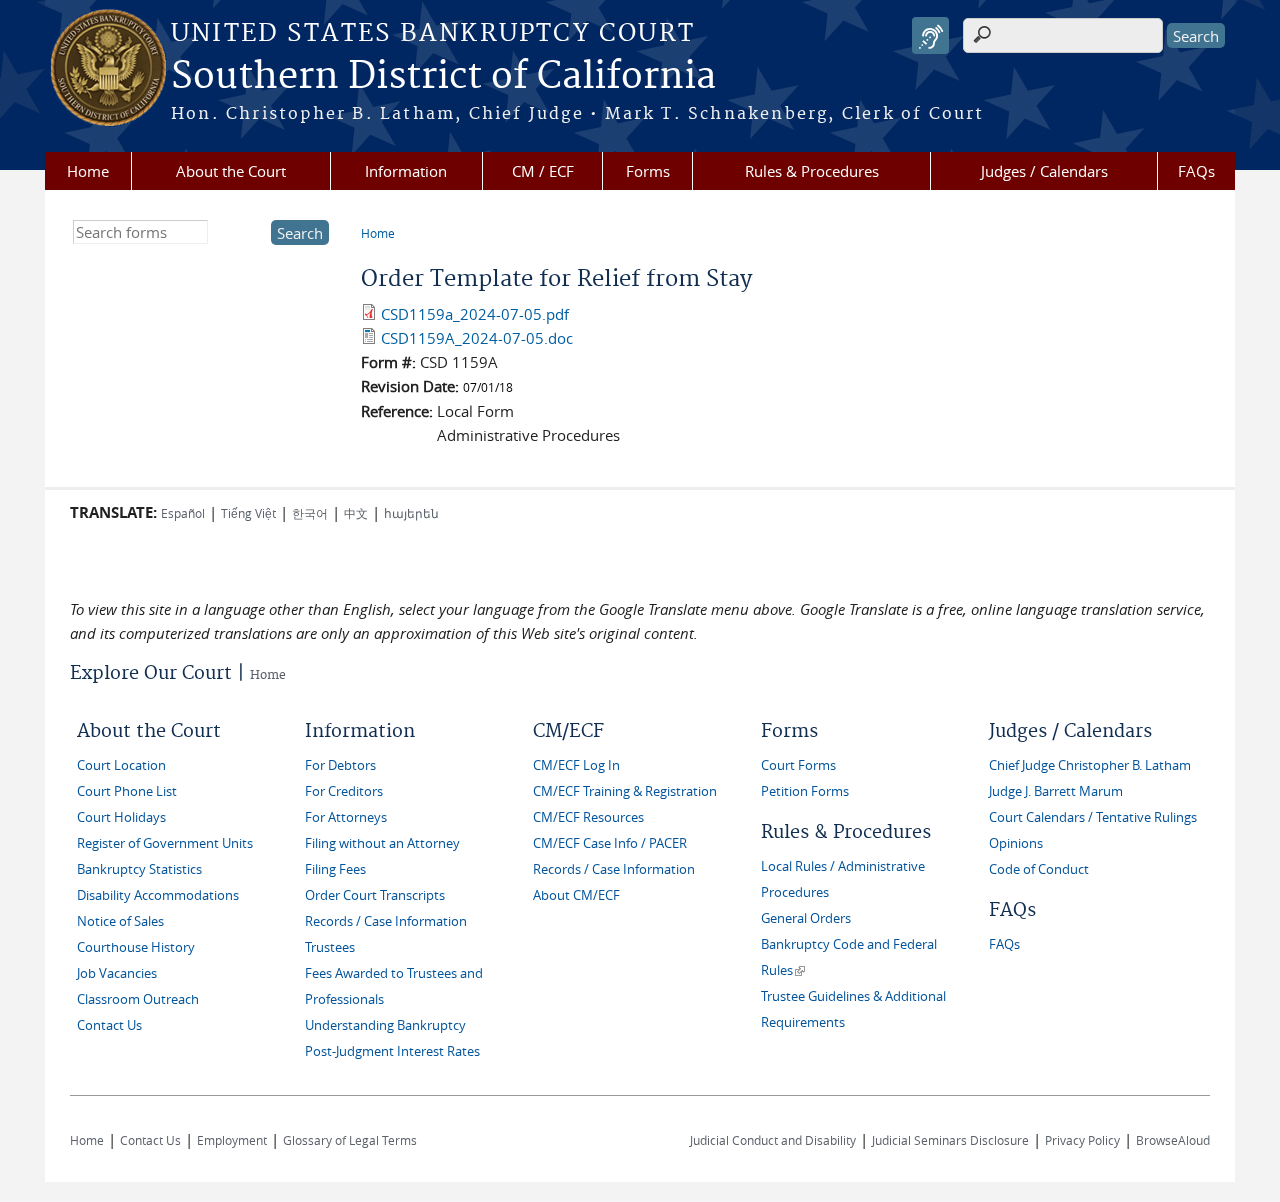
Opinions (1016, 843)
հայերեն (411, 513)
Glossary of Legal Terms (350, 1140)
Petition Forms (805, 791)
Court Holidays (121, 817)
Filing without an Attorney (382, 843)
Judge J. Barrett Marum (1056, 791)
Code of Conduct (1039, 869)
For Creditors (344, 791)
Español (183, 513)
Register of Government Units (165, 843)
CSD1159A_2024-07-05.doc (477, 338)
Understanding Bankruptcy (385, 1025)
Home (88, 171)
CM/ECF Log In (576, 765)
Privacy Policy (1082, 1140)
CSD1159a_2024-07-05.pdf (475, 314)
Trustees (330, 947)
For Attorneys (346, 817)
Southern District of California (443, 77)
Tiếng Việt (248, 513)
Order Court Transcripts (375, 895)
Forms (648, 171)
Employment (232, 1140)
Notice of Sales (120, 921)
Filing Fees (335, 869)
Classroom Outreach (138, 999)
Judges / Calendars (1044, 171)
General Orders (806, 918)
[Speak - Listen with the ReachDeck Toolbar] (930, 35)
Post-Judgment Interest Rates (392, 1051)
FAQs (1196, 171)
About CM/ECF (576, 895)
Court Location (121, 765)
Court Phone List (127, 791)
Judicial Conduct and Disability (773, 1140)
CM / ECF (543, 171)
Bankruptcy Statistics (139, 869)
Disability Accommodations (158, 895)
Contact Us (109, 1025)
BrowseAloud (1173, 1140)
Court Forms (798, 765)
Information (406, 171)
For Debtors (340, 765)
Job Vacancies (117, 973)
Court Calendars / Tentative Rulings (1093, 817)
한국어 (310, 513)
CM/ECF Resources (588, 817)
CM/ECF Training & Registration (625, 791)
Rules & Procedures (812, 171)
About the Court (231, 171)
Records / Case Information (386, 921)
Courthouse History (136, 947)
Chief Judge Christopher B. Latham (1090, 765)
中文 (356, 513)
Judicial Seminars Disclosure (950, 1140)
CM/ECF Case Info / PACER (610, 843)
